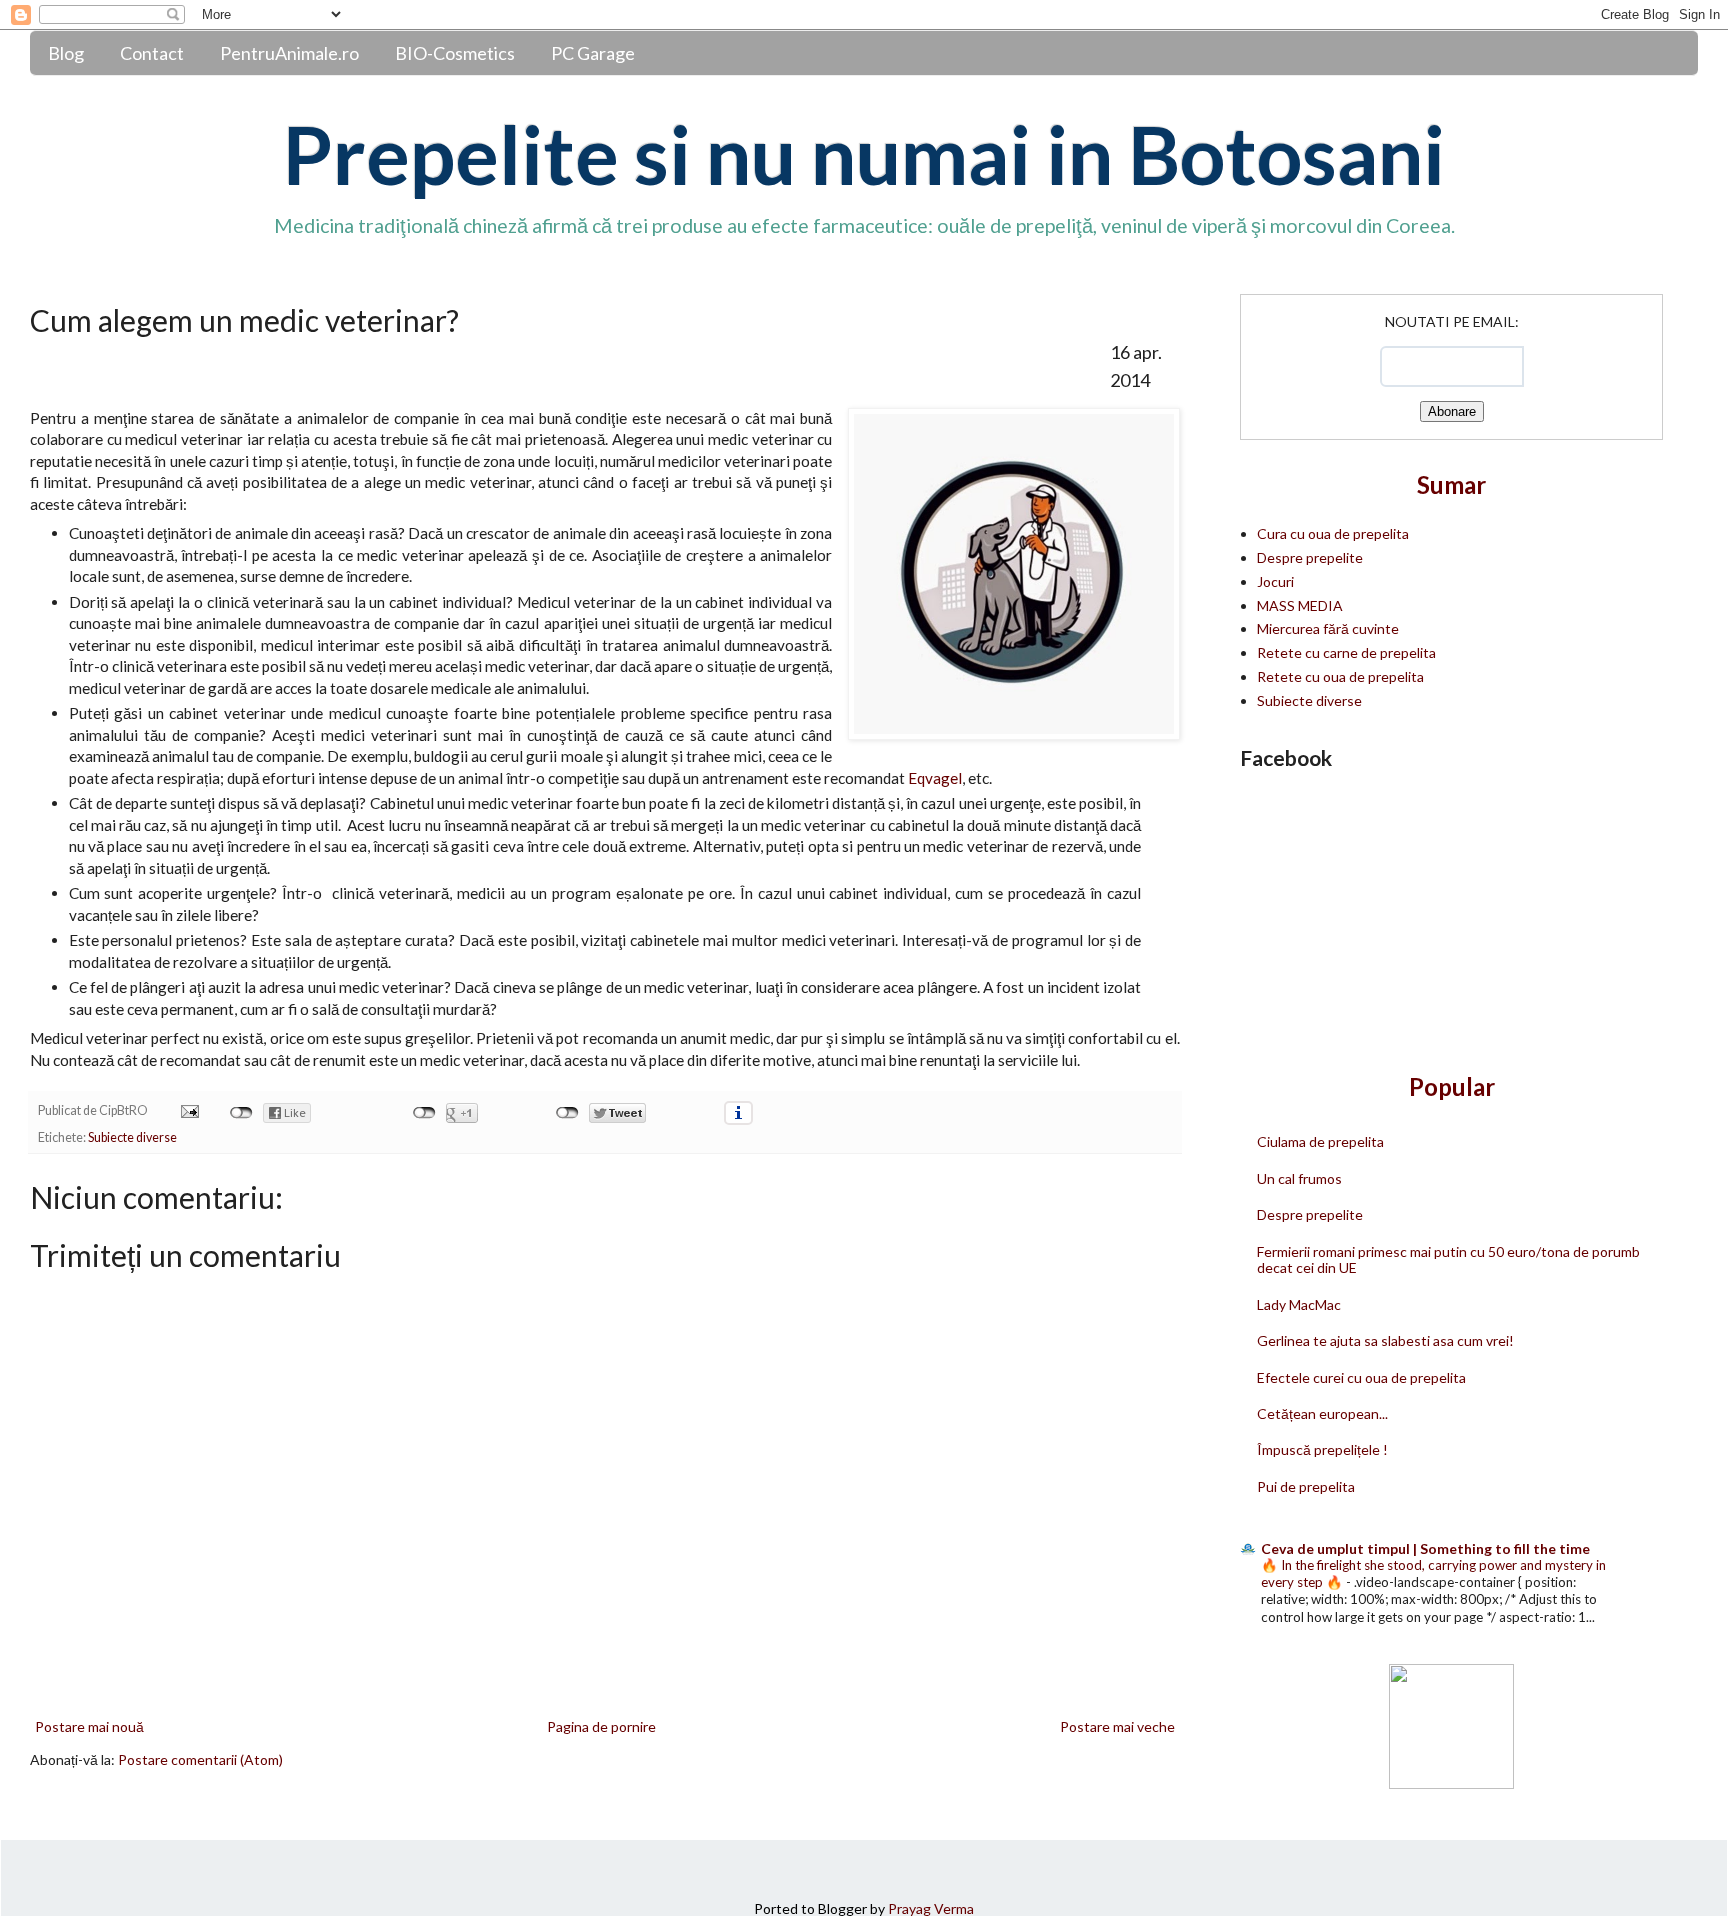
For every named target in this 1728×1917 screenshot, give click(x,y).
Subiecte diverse (132, 1137)
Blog (66, 53)
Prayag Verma (931, 1908)
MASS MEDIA (1300, 605)
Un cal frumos (1299, 1178)
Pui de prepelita (1306, 1486)
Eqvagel (935, 778)
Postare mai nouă (89, 1726)
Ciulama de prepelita (1320, 1141)
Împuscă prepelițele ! (1322, 1449)
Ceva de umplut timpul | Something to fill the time (1425, 1548)
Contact (152, 53)
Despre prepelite (1310, 557)
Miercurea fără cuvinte (1328, 628)
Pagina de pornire (601, 1726)
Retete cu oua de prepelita (1340, 676)
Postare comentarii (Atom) (200, 1759)
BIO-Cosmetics (455, 53)
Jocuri (1275, 581)
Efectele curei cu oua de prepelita (1361, 1377)
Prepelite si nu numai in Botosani (864, 154)
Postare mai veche (1117, 1726)
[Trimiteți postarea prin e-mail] (188, 1110)
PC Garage (593, 53)
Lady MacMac (1299, 1304)
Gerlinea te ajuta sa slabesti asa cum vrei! (1385, 1340)
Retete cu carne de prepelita (1346, 652)
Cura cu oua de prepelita (1333, 533)
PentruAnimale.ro (289, 53)
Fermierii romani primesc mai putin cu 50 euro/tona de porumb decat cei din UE (1448, 1260)
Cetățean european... (1322, 1413)
